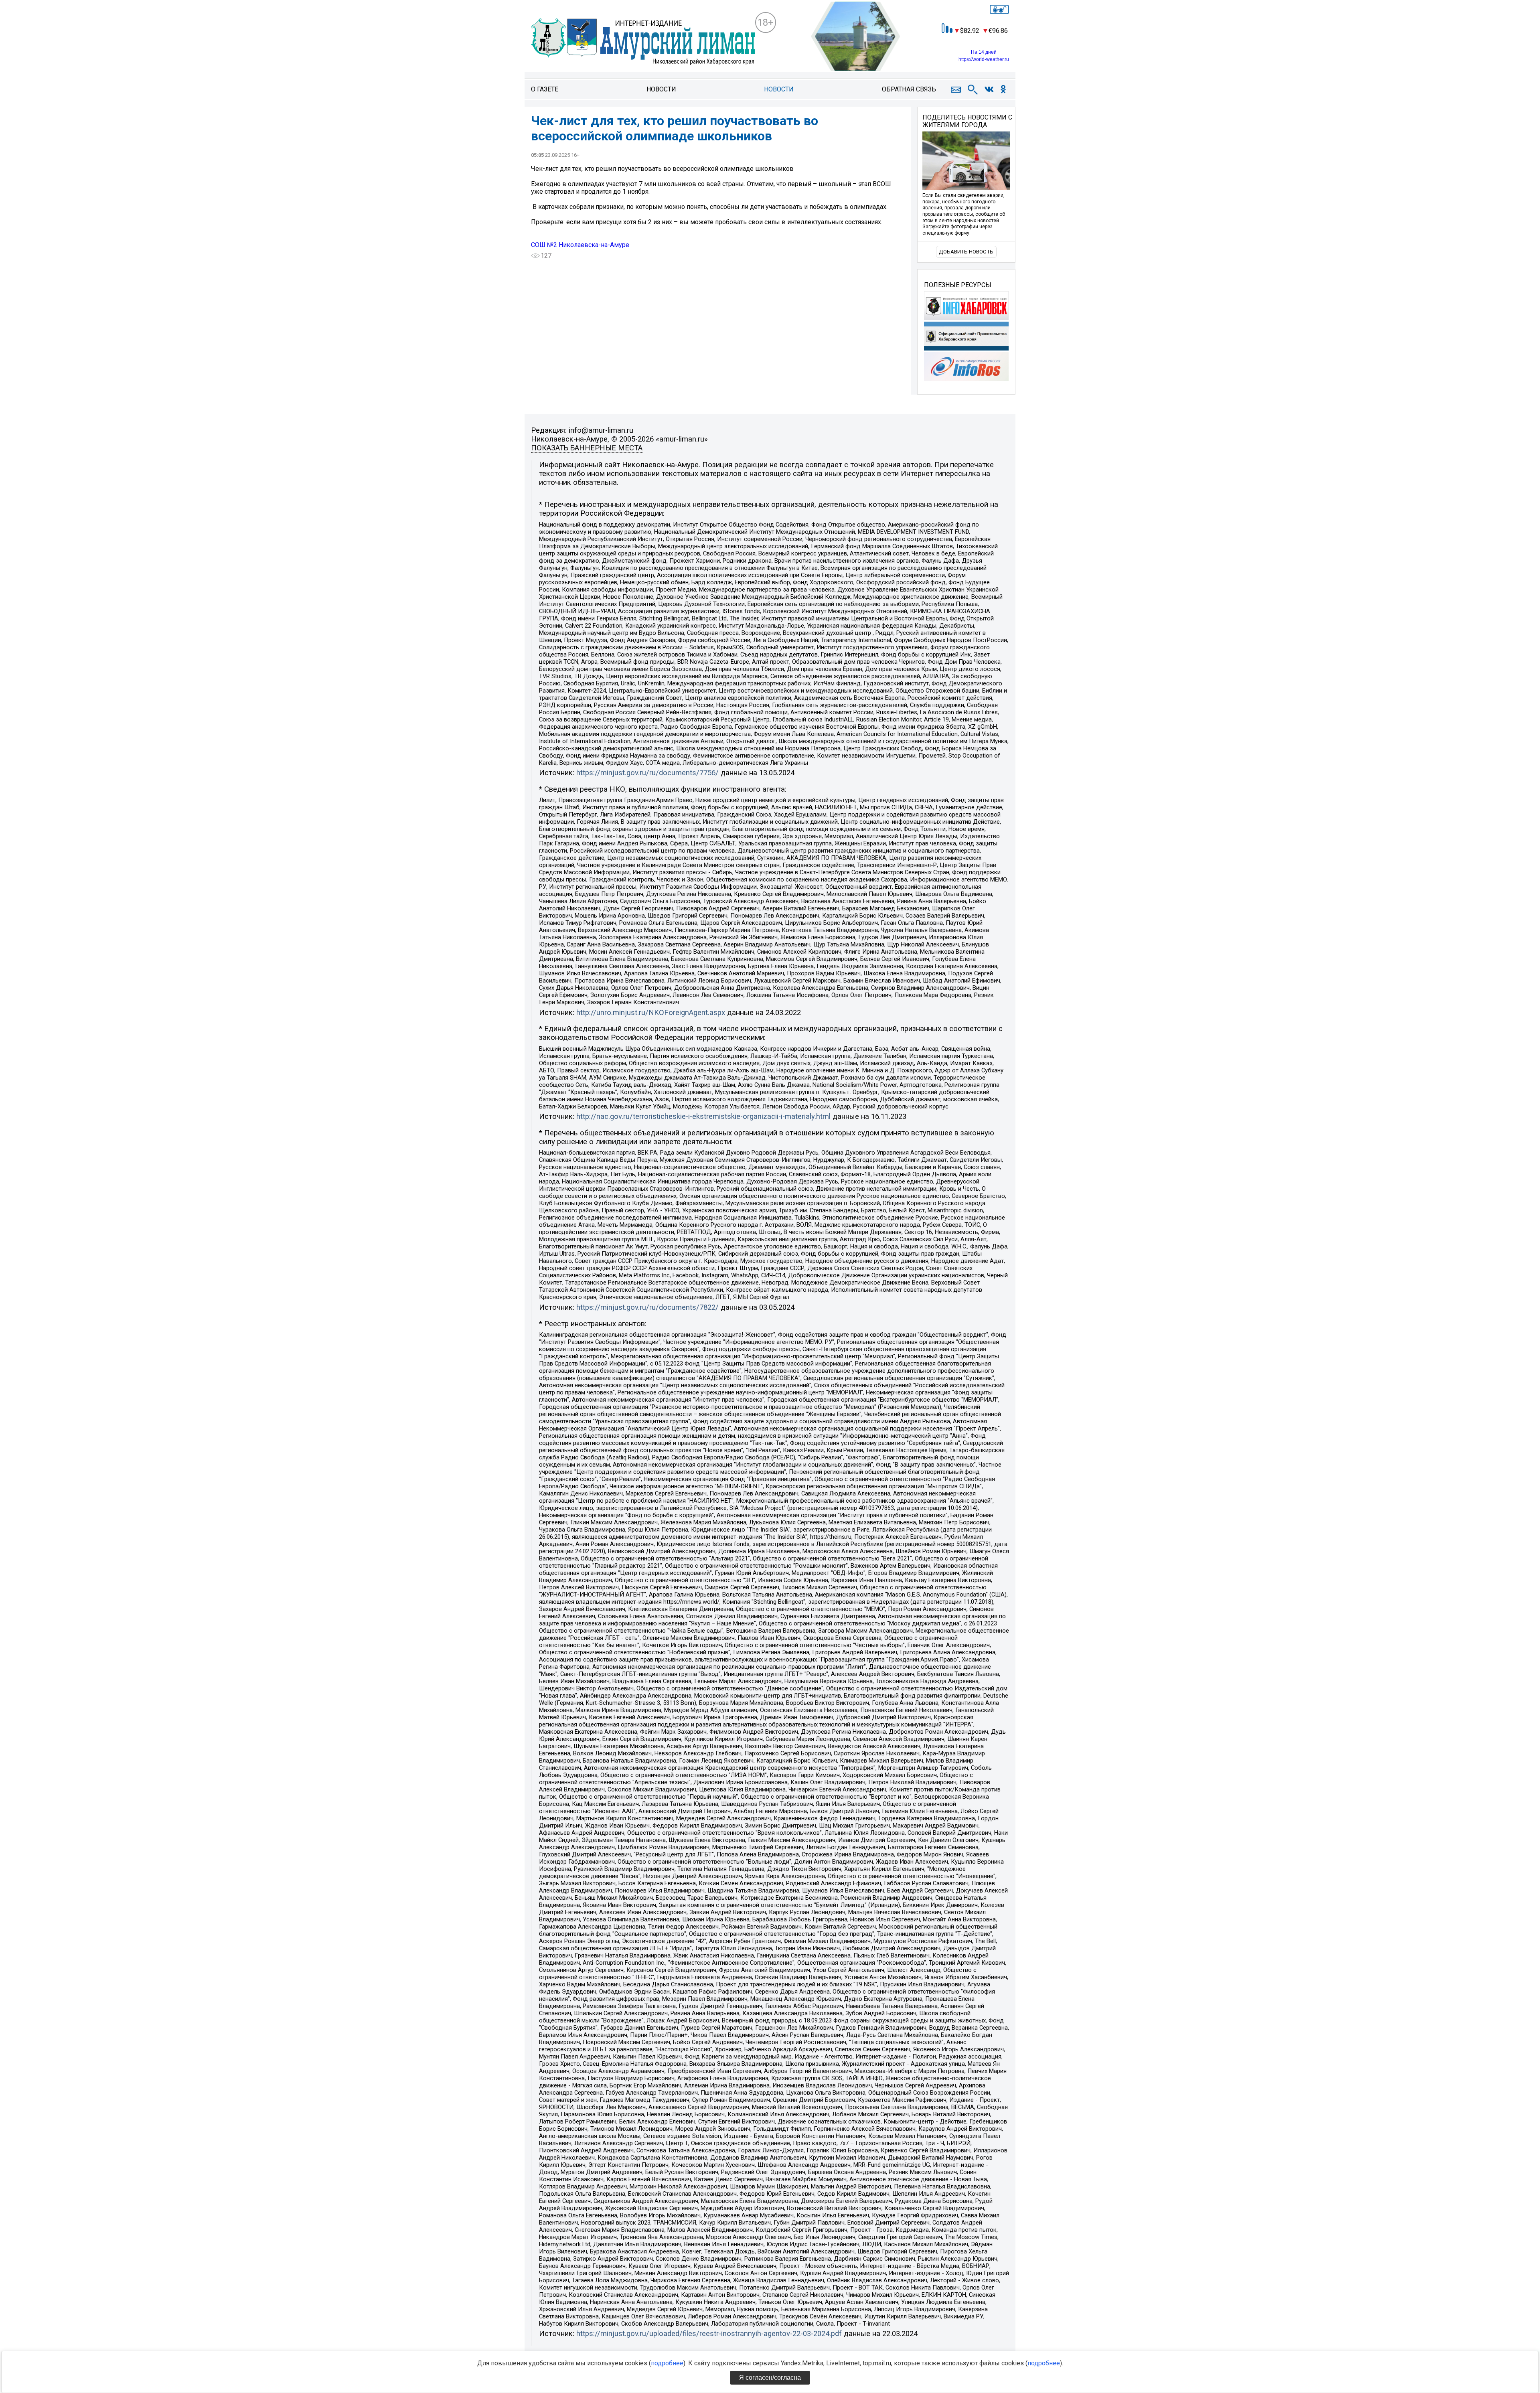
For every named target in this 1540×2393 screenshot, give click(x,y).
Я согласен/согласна (770, 2378)
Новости (661, 89)
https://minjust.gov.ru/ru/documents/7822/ (647, 1307)
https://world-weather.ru (984, 59)
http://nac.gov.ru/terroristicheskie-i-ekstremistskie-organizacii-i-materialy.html (703, 1116)
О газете (545, 89)
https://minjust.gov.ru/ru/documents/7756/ (647, 773)
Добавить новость (966, 252)
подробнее (667, 2363)
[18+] (643, 43)
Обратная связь (909, 89)
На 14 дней (984, 52)
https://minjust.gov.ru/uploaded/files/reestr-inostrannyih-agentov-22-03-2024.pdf (709, 2334)
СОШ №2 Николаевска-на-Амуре (580, 245)
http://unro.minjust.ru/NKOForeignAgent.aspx (651, 1013)
